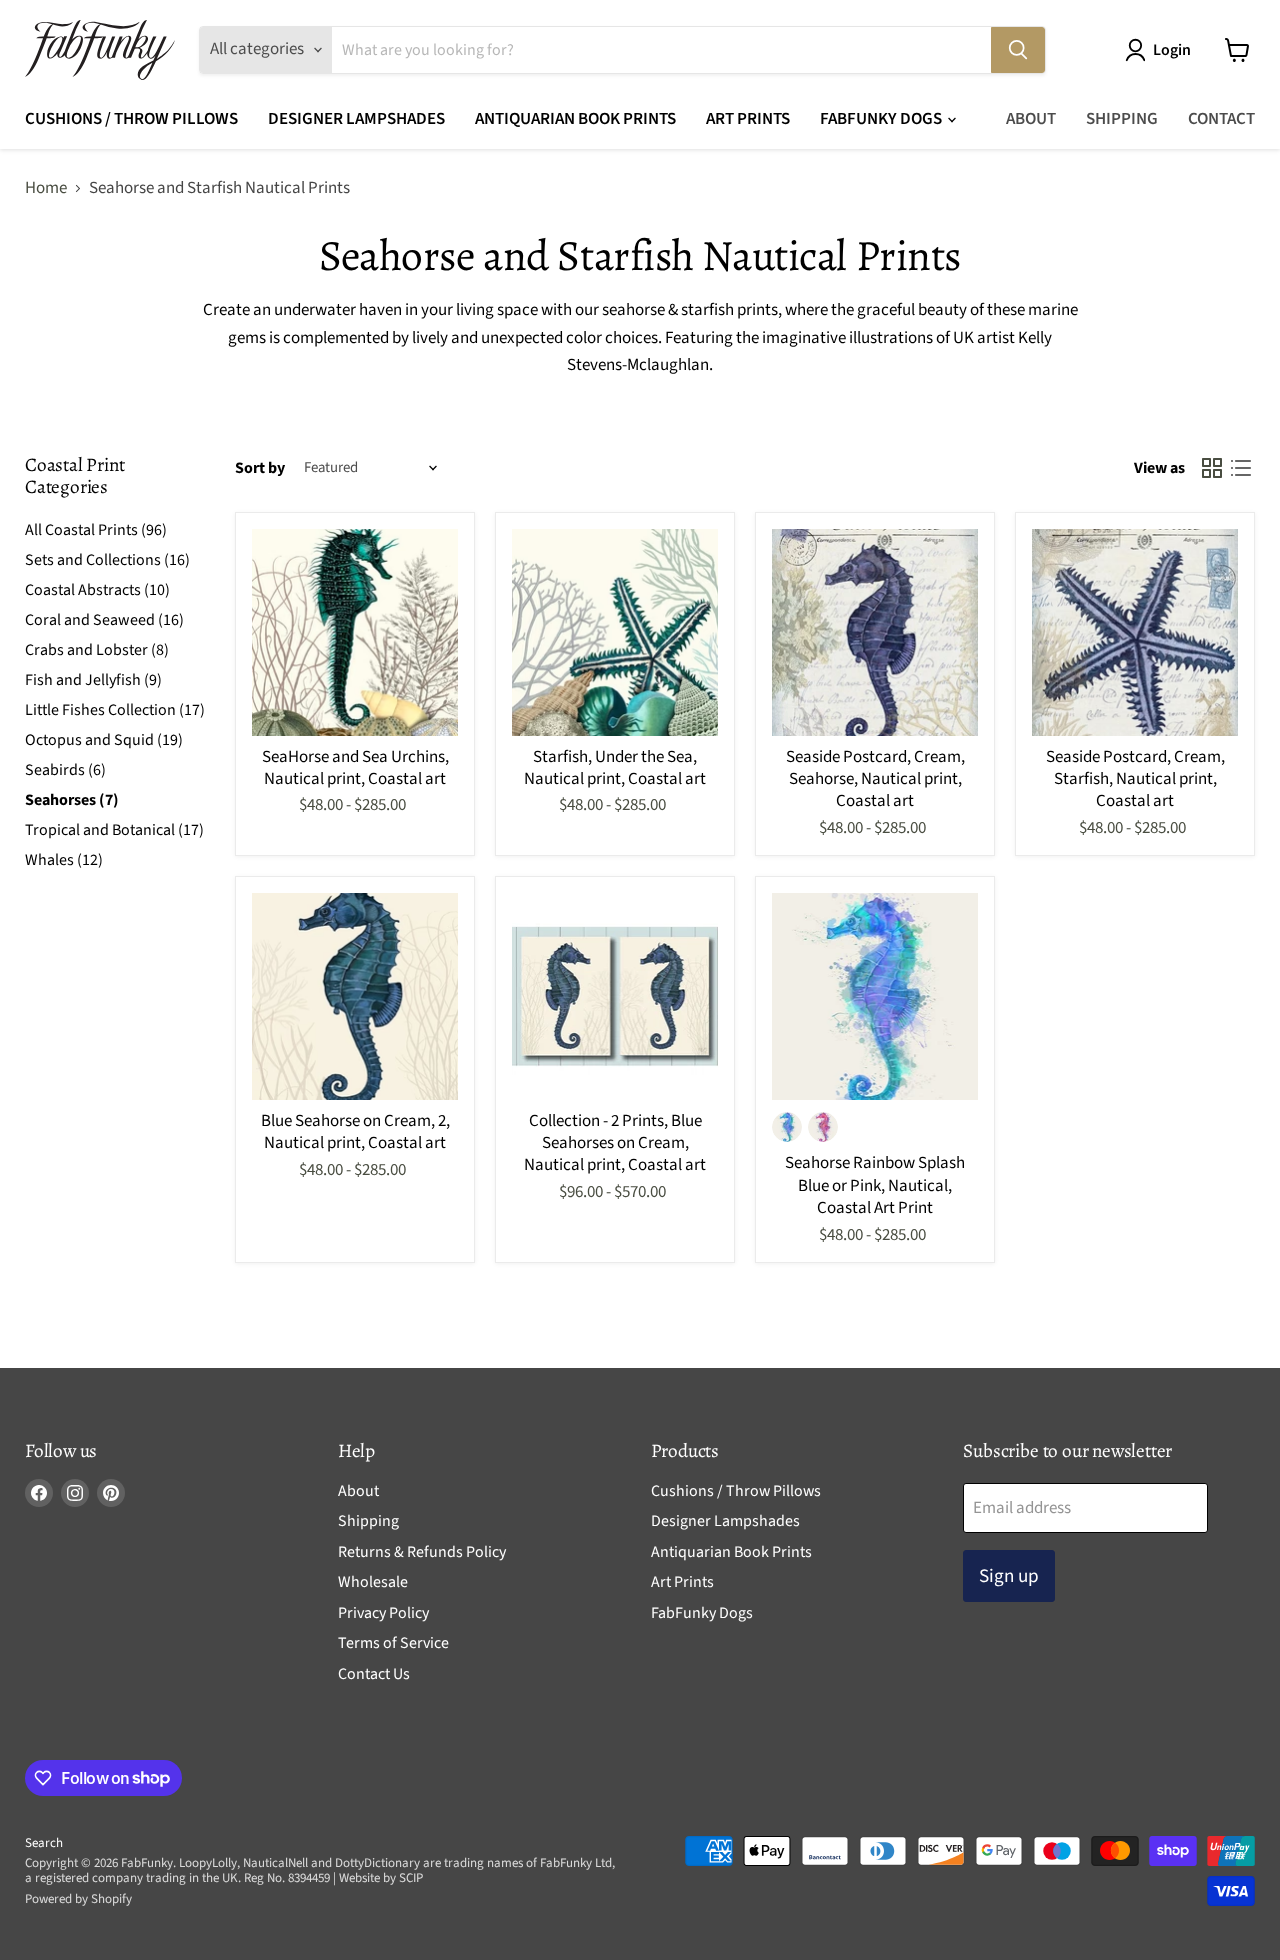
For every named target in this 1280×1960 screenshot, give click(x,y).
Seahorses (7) (72, 800)
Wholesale (373, 1582)
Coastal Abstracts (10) (97, 590)
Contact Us (374, 1674)
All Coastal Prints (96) (96, 530)
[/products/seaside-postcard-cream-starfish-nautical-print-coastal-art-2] (1135, 632)
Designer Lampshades (356, 119)
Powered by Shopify (78, 1899)
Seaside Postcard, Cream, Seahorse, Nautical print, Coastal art (875, 779)
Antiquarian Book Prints (575, 119)
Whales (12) (64, 860)
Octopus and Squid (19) (104, 740)
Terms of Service (393, 1643)
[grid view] (1212, 468)
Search (44, 1843)
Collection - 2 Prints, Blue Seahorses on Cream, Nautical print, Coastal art (615, 1143)
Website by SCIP (381, 1878)
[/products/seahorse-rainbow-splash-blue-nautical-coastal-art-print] (875, 996)
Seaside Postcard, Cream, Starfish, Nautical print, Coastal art (1135, 779)
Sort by (260, 468)
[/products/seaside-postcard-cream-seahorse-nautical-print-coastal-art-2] (875, 632)
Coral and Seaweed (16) (104, 620)
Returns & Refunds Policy (422, 1552)
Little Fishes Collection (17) (115, 710)
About (1031, 119)
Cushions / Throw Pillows (131, 119)
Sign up (1009, 1576)
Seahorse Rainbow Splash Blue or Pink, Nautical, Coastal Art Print (875, 1185)
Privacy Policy (383, 1613)
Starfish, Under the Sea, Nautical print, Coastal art (615, 768)
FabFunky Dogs (882, 119)
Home (46, 189)
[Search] (1018, 50)
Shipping (1122, 119)
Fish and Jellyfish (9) (93, 680)
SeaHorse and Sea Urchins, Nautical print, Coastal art (355, 768)
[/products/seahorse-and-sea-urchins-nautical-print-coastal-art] (355, 632)
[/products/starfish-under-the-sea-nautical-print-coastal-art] (615, 632)
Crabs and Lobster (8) (97, 650)
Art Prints (748, 119)
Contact (1221, 119)
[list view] (1241, 468)
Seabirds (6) (65, 770)
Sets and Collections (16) (107, 560)
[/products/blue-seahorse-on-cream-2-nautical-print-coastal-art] (355, 996)
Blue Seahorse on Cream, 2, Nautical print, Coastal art (355, 1132)
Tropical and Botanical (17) (114, 830)
